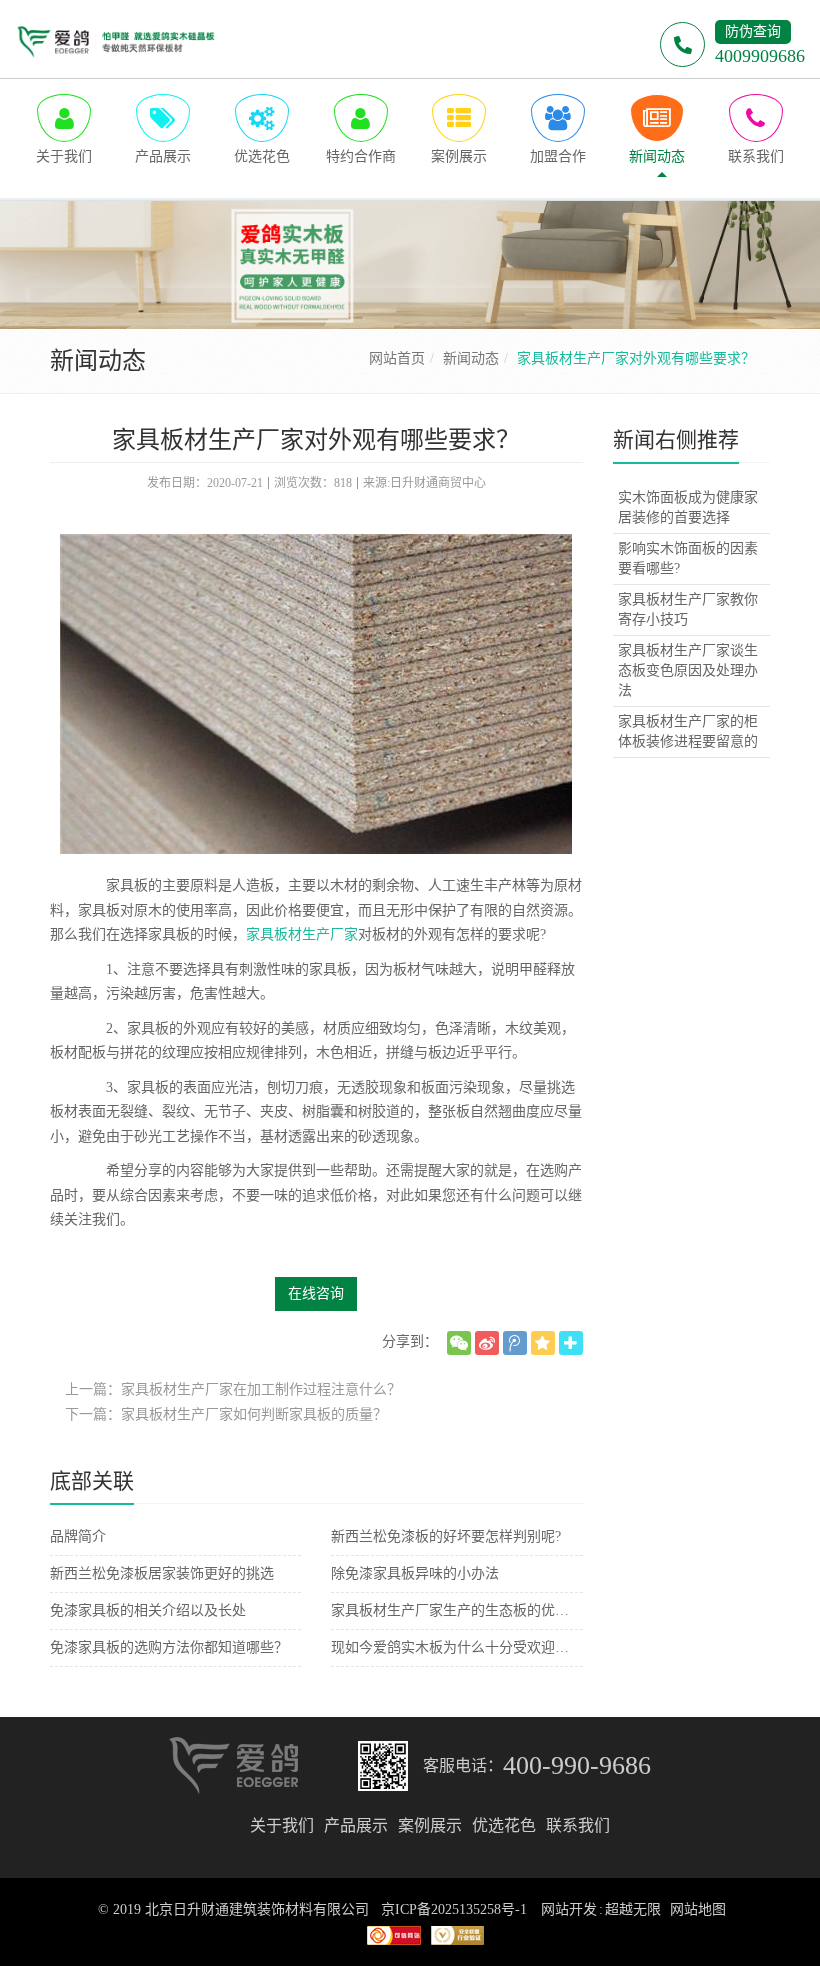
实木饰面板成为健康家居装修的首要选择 (688, 507)
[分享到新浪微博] (487, 1343)
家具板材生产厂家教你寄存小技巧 (688, 609)
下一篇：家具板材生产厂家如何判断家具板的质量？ (226, 1414)
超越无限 (633, 1909)
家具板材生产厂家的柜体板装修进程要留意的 (688, 731)
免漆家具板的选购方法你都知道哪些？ (169, 1647)
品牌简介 (78, 1536)
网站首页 (397, 358)
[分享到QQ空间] (543, 1343)
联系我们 (578, 1825)
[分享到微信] (459, 1343)
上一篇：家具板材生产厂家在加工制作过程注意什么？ (233, 1389)
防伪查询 (753, 31)
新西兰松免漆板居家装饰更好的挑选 (162, 1573)
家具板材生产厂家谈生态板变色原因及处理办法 (688, 670)
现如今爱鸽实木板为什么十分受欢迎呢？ (456, 1647)
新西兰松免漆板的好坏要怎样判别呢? (446, 1536)
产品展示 (356, 1825)
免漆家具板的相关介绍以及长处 (148, 1610)
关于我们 (282, 1825)
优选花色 (504, 1825)
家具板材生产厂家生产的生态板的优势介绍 (456, 1610)
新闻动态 (471, 358)
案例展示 (430, 1825)
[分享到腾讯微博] (515, 1343)
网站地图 (698, 1909)
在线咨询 (316, 1293)
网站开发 (569, 1909)
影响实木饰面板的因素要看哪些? (688, 558)
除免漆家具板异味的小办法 (415, 1573)
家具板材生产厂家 (302, 934)
